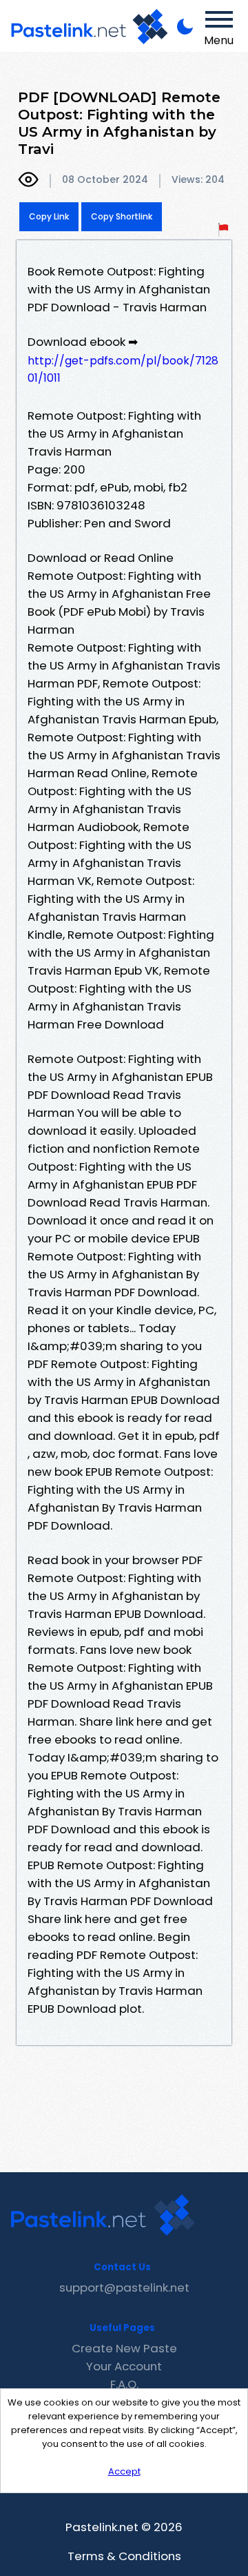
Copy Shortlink (122, 216)
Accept (124, 2471)
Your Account (124, 2366)
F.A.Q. (124, 2384)
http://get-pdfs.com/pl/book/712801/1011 (123, 369)
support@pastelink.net (124, 2287)
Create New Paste (124, 2348)
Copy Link (49, 216)
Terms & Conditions (124, 2556)
